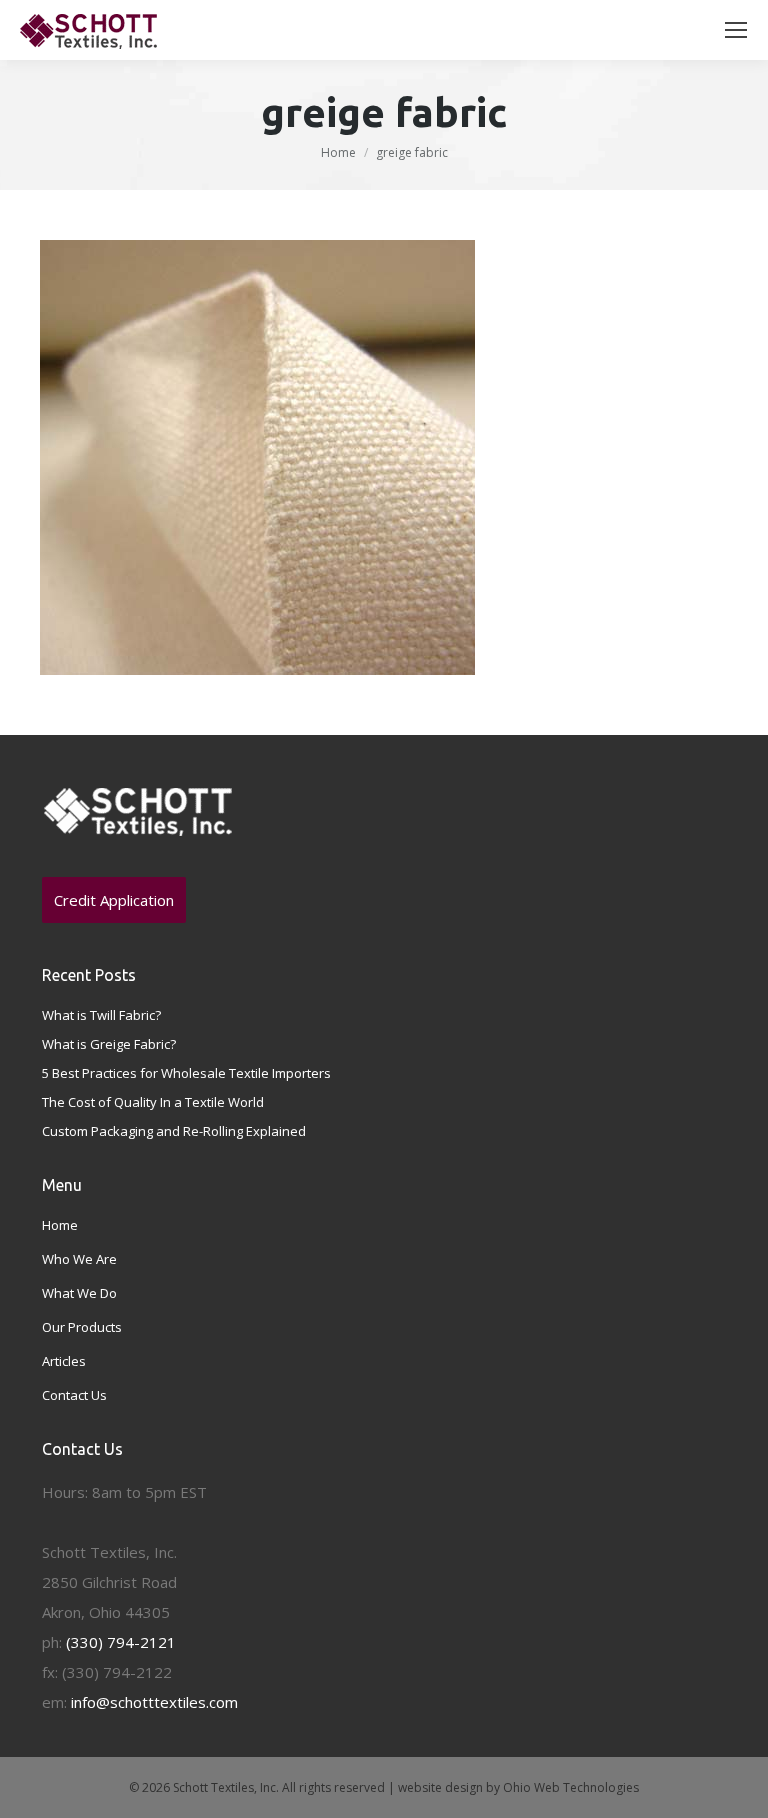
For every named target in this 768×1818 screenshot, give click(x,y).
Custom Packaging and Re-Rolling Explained (174, 1131)
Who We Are (79, 1259)
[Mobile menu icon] (736, 30)
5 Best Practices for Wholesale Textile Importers (186, 1073)
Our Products (82, 1327)
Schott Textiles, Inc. (226, 1787)
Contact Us (74, 1395)
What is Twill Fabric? (101, 1015)
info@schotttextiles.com (154, 1702)
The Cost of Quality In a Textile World (153, 1102)
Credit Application (114, 900)
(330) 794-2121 (121, 1642)
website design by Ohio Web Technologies (518, 1787)
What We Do (79, 1293)
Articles (64, 1361)
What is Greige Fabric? (109, 1044)
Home (338, 152)
